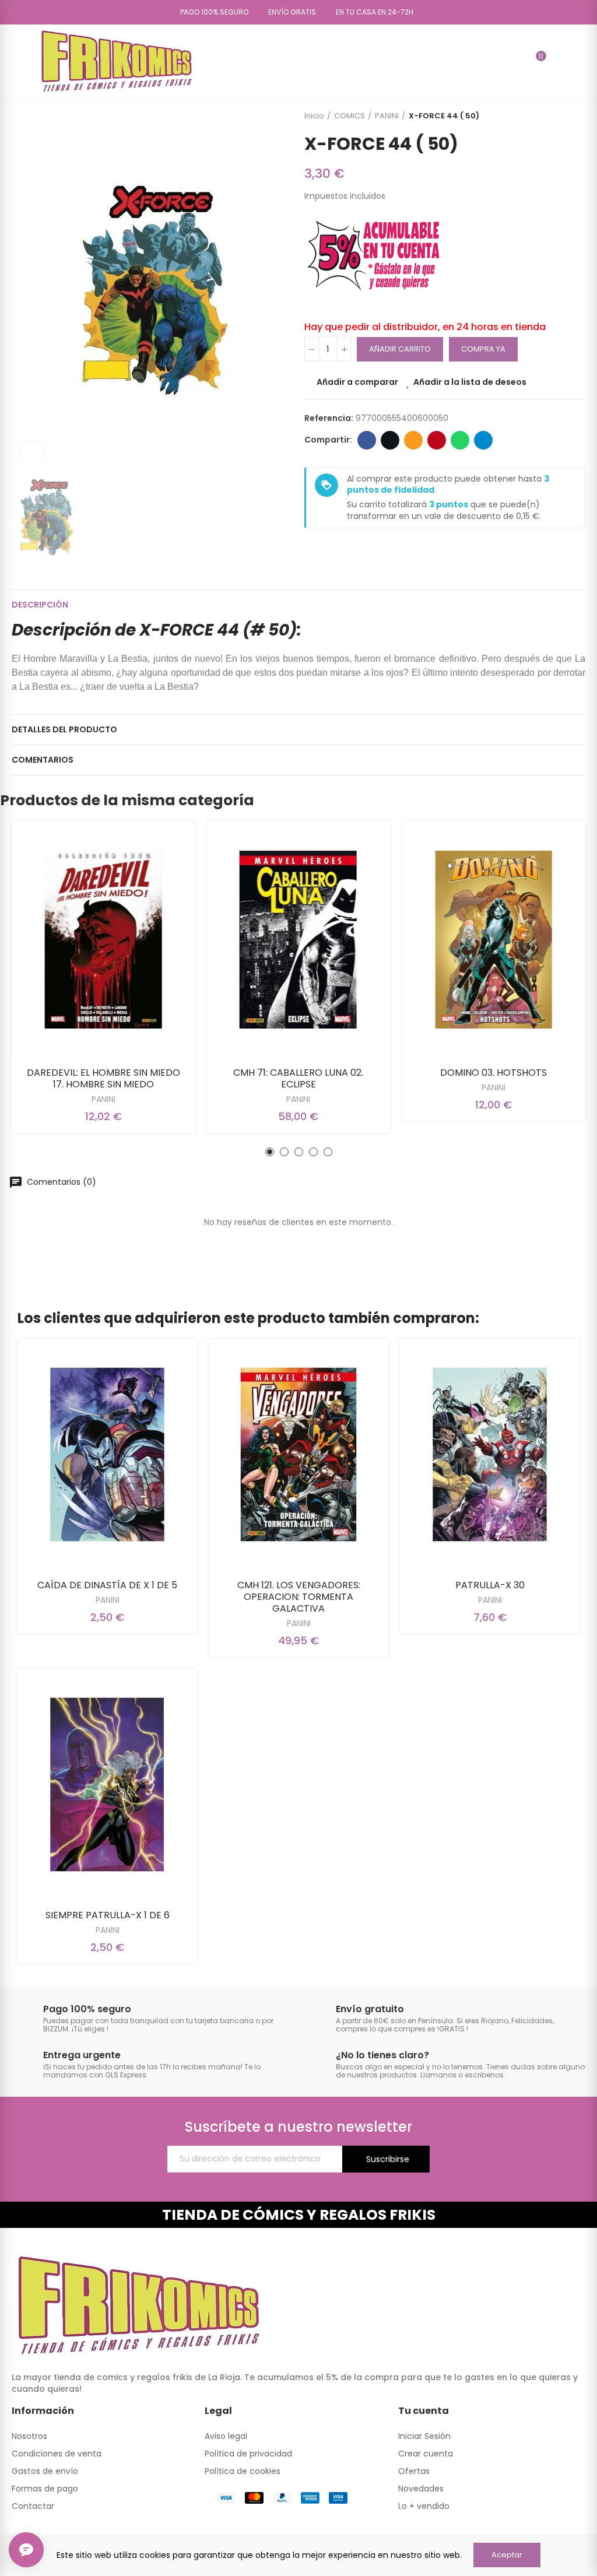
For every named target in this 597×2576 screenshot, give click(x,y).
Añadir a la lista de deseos (470, 382)
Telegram (483, 440)
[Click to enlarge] (32, 452)
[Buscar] (516, 61)
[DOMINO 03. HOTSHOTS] (494, 940)
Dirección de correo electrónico (413, 440)
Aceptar (507, 2555)
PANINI (103, 1099)
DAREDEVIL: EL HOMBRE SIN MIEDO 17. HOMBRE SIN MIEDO (103, 1078)
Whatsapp (460, 440)
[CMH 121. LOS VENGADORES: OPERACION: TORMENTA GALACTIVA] (298, 1455)
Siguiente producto (577, 116)
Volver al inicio (562, 116)
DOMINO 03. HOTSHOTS (494, 1073)
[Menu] (17, 61)
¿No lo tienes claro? (382, 2055)
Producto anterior (547, 116)
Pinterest (437, 440)
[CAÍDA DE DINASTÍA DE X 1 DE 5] (107, 1455)
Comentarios (43, 760)
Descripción (40, 605)
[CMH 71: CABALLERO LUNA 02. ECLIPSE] (299, 940)
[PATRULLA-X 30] (490, 1455)
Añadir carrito (400, 349)
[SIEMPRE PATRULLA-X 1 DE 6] (107, 1785)
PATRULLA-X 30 (490, 1585)
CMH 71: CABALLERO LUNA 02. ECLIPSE (298, 1078)
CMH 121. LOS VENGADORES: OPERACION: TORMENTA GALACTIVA (299, 1597)
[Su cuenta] (558, 61)
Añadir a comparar (357, 382)
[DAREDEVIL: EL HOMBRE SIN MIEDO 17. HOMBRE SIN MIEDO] (103, 940)
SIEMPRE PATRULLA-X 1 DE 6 (108, 1915)
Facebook (367, 440)
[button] (210, 12)
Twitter (390, 440)
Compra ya (483, 349)
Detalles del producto (64, 729)
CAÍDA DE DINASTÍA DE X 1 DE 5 (107, 1585)
